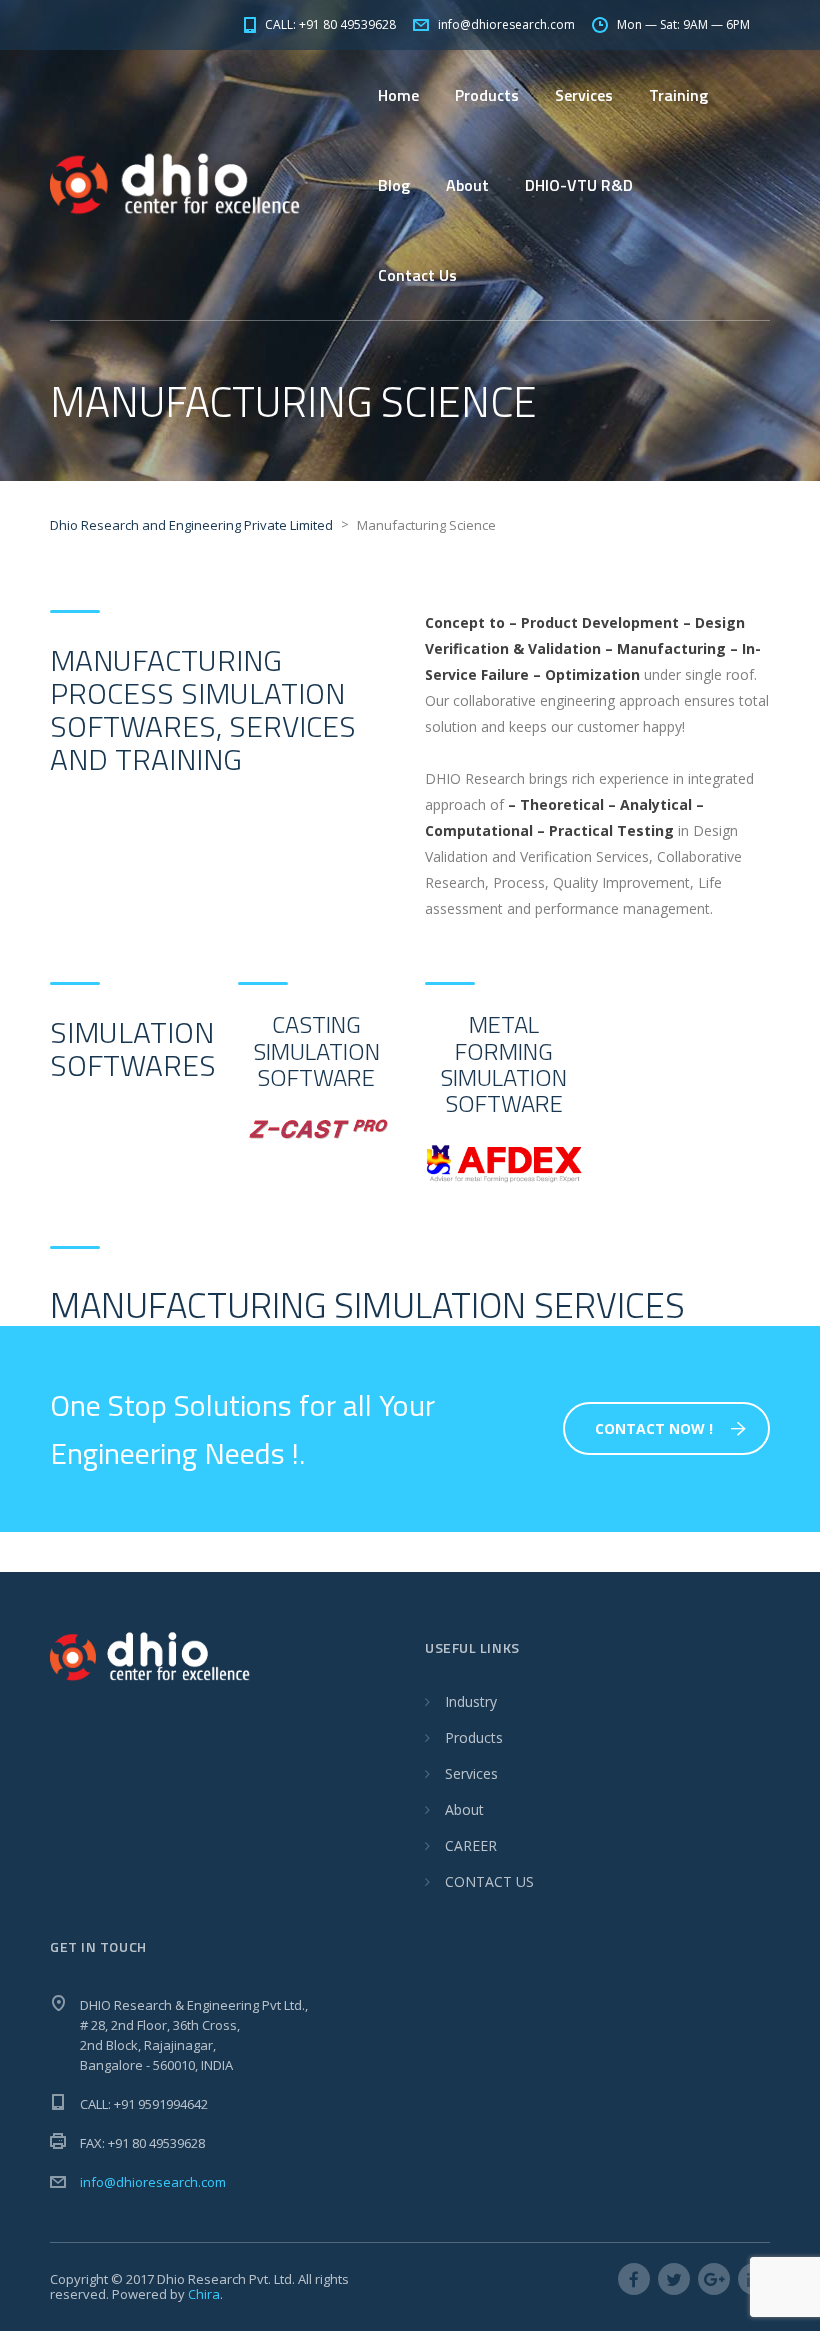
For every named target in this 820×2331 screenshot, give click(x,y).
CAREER (471, 1845)
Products (474, 1737)
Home (398, 95)
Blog (394, 185)
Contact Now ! (654, 1428)
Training (678, 95)
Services (584, 95)
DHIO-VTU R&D (579, 185)
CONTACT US (489, 1881)
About (464, 1809)
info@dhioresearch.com (153, 2182)
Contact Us (417, 275)
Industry (471, 1701)
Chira (204, 2294)
